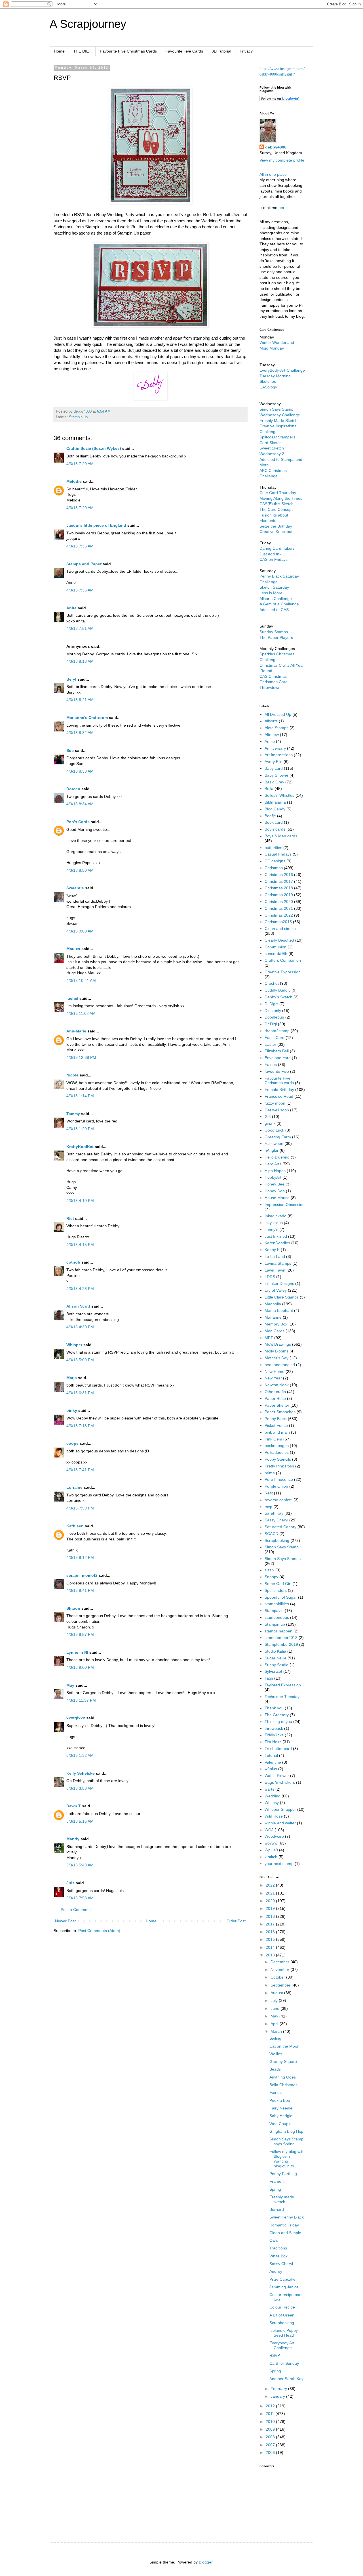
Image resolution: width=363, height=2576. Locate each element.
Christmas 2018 (279, 888)
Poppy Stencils (278, 1459)
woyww (271, 1843)
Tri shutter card (278, 1749)
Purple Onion (276, 1486)
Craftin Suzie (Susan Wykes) (94, 448)
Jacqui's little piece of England (96, 525)
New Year (273, 1378)
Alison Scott (78, 1306)
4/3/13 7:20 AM (80, 464)
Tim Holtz (273, 1742)
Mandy (73, 1839)
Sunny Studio (277, 1665)
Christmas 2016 (279, 875)
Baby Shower (277, 775)
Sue (70, 750)
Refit (269, 1493)
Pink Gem (273, 1439)
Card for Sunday (284, 2363)
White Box (278, 2256)
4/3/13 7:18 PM (80, 1426)
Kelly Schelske (81, 1773)
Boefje (270, 816)
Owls (274, 2240)
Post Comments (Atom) (99, 1931)
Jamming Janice (284, 2287)
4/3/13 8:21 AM (80, 700)
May (70, 1685)
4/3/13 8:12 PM (80, 1557)
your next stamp (279, 1864)
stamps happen (278, 1631)
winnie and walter (280, 1823)
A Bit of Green (282, 2315)
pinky (72, 1410)
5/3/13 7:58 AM (80, 1898)
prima (270, 1473)
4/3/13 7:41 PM (80, 1470)
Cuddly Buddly (277, 990)
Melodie (74, 481)
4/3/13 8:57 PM (80, 1634)
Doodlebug (274, 1017)
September (281, 1985)
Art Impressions (279, 755)
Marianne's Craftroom (87, 718)
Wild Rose (274, 1816)
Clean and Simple (285, 2233)
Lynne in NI (77, 1652)
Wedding (273, 1796)
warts (269, 1789)
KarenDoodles (277, 1243)
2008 (271, 2437)
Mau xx (73, 949)
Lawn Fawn (275, 1270)
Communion (276, 947)
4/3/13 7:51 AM (80, 628)
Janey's (271, 1230)
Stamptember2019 (281, 1644)
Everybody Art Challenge (282, 2345)
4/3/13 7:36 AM (80, 546)
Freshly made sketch (282, 2199)
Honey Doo (275, 1191)
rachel (72, 998)
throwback (274, 1728)
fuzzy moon (275, 1103)
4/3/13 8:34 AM (80, 804)
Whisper (74, 1345)
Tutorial (271, 1755)
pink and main (277, 1432)
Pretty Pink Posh (279, 1466)
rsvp (268, 1507)
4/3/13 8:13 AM (80, 661)
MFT (269, 1338)
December (280, 1962)
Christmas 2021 (279, 908)
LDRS (270, 1277)
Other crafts (275, 1392)
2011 (271, 2414)
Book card (274, 822)
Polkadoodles (277, 1452)
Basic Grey (274, 782)
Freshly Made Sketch (278, 421)
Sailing (275, 2038)
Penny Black (276, 1419)
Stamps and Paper (84, 564)
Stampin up (78, 417)
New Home (275, 1371)
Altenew (272, 735)
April (275, 2024)
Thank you (274, 1708)
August (277, 1993)
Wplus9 (271, 1850)
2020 (271, 1901)
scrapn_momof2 (82, 1575)
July (275, 2000)
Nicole (72, 1075)
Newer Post (65, 1921)
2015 (271, 1939)
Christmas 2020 (279, 902)
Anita (71, 608)
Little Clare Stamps (282, 1297)
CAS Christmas (273, 676)
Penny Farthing (283, 2174)
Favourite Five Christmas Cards (128, 51)
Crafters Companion (283, 960)
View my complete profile (282, 160)
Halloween (274, 1143)
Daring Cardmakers (277, 548)
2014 (271, 1947)
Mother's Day (277, 1358)
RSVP (275, 2355)
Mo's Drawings (278, 1344)
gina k (270, 1123)
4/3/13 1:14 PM (80, 1096)
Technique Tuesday (282, 1697)
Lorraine (74, 1487)
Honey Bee (275, 1184)
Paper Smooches (280, 1412)
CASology (268, 387)
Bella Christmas (283, 2085)
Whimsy (272, 1803)
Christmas (274, 868)
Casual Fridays (278, 854)
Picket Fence (276, 1425)
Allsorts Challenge (276, 599)
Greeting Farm (278, 1137)
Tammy (73, 1114)
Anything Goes (283, 2077)
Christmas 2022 (279, 915)
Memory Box (276, 1324)
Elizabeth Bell (277, 1051)
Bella (269, 789)
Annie (270, 741)
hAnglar (272, 1150)
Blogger (206, 2562)
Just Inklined (276, 1236)
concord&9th (276, 954)
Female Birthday (279, 1090)
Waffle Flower (277, 1776)
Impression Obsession (285, 1205)
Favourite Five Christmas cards (279, 1081)
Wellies (276, 2054)
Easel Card (275, 1038)
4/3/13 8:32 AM (80, 733)
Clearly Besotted (279, 940)
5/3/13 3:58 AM (80, 1788)
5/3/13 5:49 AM (80, 1865)
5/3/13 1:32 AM (80, 1755)
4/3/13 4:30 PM (80, 1327)
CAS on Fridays (274, 559)
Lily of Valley (276, 1290)
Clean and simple (280, 929)
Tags (269, 1678)
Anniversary (275, 748)
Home (59, 51)
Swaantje (75, 888)
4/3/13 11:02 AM (81, 1013)
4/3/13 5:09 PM (80, 1360)
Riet (70, 1218)
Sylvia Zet (273, 1671)
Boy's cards (275, 829)
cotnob (73, 1262)
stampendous (277, 1617)
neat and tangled (280, 1365)
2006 (271, 2452)
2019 (271, 1908)
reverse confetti (278, 1500)
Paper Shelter (277, 1405)
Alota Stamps (277, 728)
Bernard (277, 2209)
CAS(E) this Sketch (277, 504)
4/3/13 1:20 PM (80, 1129)
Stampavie (274, 1611)
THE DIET (82, 51)
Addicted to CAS (274, 610)
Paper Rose (275, 1398)
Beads (275, 2069)
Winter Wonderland (277, 342)
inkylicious (274, 1223)
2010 (271, 2422)
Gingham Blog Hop (286, 2131)
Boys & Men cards (281, 836)
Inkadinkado (276, 1216)
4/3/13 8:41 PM (80, 1590)
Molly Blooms (277, 1351)
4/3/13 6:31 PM (80, 1393)
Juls (70, 1883)
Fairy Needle (281, 2108)
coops (72, 1443)
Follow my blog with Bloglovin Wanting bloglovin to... (287, 2159)
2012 (271, 2406)
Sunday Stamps (274, 632)
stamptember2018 (281, 1638)
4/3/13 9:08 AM (80, 931)
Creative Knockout (276, 532)
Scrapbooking (277, 1540)
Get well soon (277, 1110)
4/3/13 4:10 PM (80, 1201)
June (276, 2008)
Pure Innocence (279, 1479)
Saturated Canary (280, 1527)
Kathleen (75, 1526)
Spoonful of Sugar (281, 1597)
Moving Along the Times (281, 498)
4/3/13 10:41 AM (81, 980)
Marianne (273, 1317)
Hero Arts (273, 1164)
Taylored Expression (283, 1685)
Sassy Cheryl (276, 1520)
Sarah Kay (274, 1513)
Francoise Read (279, 1096)
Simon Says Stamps (283, 1559)
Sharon (73, 1608)
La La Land (275, 1256)
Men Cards (275, 1331)
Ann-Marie (76, 1031)
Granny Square (283, 2061)
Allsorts (271, 721)
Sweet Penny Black (287, 2217)
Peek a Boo (280, 2100)
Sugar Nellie (276, 1658)
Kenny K (272, 1250)
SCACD (271, 1534)
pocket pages (277, 1446)
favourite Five (277, 1071)
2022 (271, 1885)
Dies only (273, 1011)
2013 (271, 1955)
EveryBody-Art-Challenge (282, 370)
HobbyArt (273, 1177)
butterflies (273, 848)
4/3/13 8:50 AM (80, 870)
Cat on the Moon (284, 2046)
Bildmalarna (275, 802)
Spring (275, 2189)
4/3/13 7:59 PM (80, 1508)
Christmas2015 (278, 922)
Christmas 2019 (279, 895)
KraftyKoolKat (80, 1147)
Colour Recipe (282, 2307)
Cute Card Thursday (278, 493)
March (277, 2031)
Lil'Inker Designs (279, 1283)
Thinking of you (278, 1722)
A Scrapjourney (88, 24)
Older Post (236, 1921)
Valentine (273, 1762)
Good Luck (274, 1130)
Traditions (278, 2248)
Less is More (271, 593)
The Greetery (277, 1715)
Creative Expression (283, 972)
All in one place (273, 174)
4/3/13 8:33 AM (80, 771)
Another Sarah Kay (286, 2379)
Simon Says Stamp (282, 1547)
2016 (271, 1932)
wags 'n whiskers (280, 1782)
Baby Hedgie (281, 2116)
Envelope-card (278, 1058)
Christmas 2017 (279, 881)
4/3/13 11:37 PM (81, 1700)
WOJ (269, 1830)
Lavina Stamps (278, 1263)
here (283, 208)
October (278, 1977)
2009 (271, 2429)
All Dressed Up (278, 714)
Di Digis (271, 1004)
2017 (271, 1924)
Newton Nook (277, 1385)
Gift (268, 1116)
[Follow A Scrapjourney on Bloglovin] (280, 100)
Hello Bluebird (277, 1157)
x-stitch (271, 1857)
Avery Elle (274, 762)
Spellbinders (276, 1590)
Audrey (276, 2271)
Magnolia (273, 1304)
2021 (271, 1893)
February (279, 2389)
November (280, 1969)
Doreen (73, 789)
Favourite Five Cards (184, 51)
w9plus (271, 1769)
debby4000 (276, 147)
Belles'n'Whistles (279, 795)
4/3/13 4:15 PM (80, 1245)
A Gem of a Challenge (279, 604)
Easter (270, 1044)
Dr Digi (271, 1024)
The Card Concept (276, 509)
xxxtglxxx (76, 1718)
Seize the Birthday (276, 526)
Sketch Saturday (274, 587)
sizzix (269, 1570)
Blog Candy (275, 809)
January (278, 2396)
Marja (72, 1378)
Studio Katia (275, 1651)
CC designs (275, 861)
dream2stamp (277, 1031)
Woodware (274, 1836)
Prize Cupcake (282, 2279)
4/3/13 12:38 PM (81, 1057)
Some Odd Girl (278, 1584)
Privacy (246, 51)
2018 (271, 1916)
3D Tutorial (221, 51)
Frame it (277, 2181)
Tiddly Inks (274, 1735)
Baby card (274, 768)
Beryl (71, 679)
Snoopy (271, 1577)
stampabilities (277, 1604)
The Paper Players (276, 637)
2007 (271, 2445)
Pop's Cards (78, 822)
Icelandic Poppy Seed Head (284, 2333)
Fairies (271, 1065)
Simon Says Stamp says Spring (286, 2141)
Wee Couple (280, 2124)
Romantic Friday (284, 2225)
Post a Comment (76, 1910)
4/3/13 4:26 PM (80, 1289)
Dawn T (74, 1806)
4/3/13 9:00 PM (80, 1667)
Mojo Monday (272, 348)
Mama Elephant (279, 1310)
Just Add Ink (270, 554)
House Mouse (277, 1198)
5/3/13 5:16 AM (80, 1821)
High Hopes (275, 1171)
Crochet (272, 983)
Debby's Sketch (278, 997)
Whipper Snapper (280, 1809)
